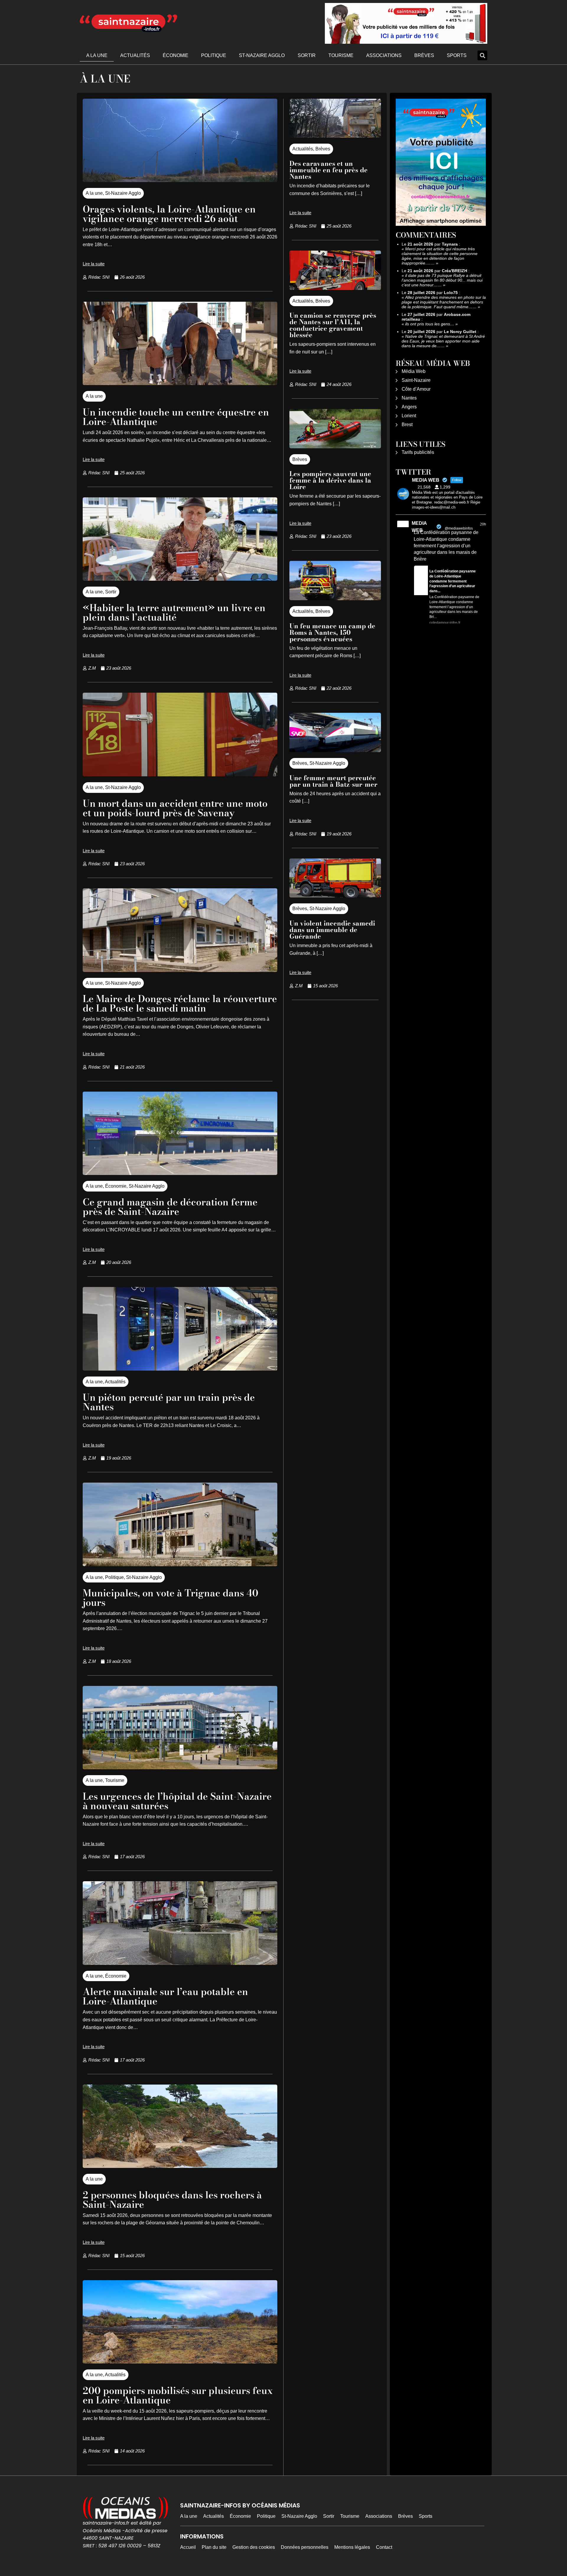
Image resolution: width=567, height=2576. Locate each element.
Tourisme (341, 55)
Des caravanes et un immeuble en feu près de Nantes (329, 170)
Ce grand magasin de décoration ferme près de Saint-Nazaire (170, 1207)
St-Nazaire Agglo (262, 55)
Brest (407, 425)
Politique (214, 55)
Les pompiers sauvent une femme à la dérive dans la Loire (330, 480)
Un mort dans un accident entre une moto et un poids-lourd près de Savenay (175, 808)
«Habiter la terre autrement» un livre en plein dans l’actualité (174, 612)
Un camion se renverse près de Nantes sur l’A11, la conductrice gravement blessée (333, 325)
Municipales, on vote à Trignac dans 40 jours (171, 1598)
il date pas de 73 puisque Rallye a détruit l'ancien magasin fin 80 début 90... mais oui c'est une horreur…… (442, 280)
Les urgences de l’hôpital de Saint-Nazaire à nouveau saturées (177, 1801)
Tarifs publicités (418, 452)
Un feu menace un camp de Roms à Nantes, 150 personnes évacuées (332, 632)
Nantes (409, 398)
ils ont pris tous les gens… (430, 324)
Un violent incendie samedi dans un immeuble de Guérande (332, 930)
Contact (384, 2547)
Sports (457, 55)
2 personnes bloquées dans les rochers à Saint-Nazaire (172, 2200)
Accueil (188, 2547)
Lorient (409, 416)
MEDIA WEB (419, 527)
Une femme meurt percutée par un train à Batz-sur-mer (333, 781)
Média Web (414, 371)
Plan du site (214, 2547)
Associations (384, 55)
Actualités (135, 55)
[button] (482, 55)
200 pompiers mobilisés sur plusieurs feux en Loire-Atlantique (178, 2395)
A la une (97, 55)
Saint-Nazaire (416, 380)
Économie (176, 55)
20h (483, 524)
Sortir (307, 55)
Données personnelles (305, 2547)
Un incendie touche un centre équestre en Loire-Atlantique (176, 417)
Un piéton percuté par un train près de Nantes (169, 1402)
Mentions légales (352, 2547)
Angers (409, 407)
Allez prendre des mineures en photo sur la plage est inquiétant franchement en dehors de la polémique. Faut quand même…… (444, 302)
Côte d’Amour (416, 389)
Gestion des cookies (254, 2547)
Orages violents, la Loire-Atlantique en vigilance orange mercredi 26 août (169, 214)
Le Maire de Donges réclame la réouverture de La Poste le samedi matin (180, 1003)
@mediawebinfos (459, 528)
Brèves (424, 55)
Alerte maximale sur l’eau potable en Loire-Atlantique (165, 1996)
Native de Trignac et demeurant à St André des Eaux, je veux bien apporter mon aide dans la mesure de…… (443, 341)
